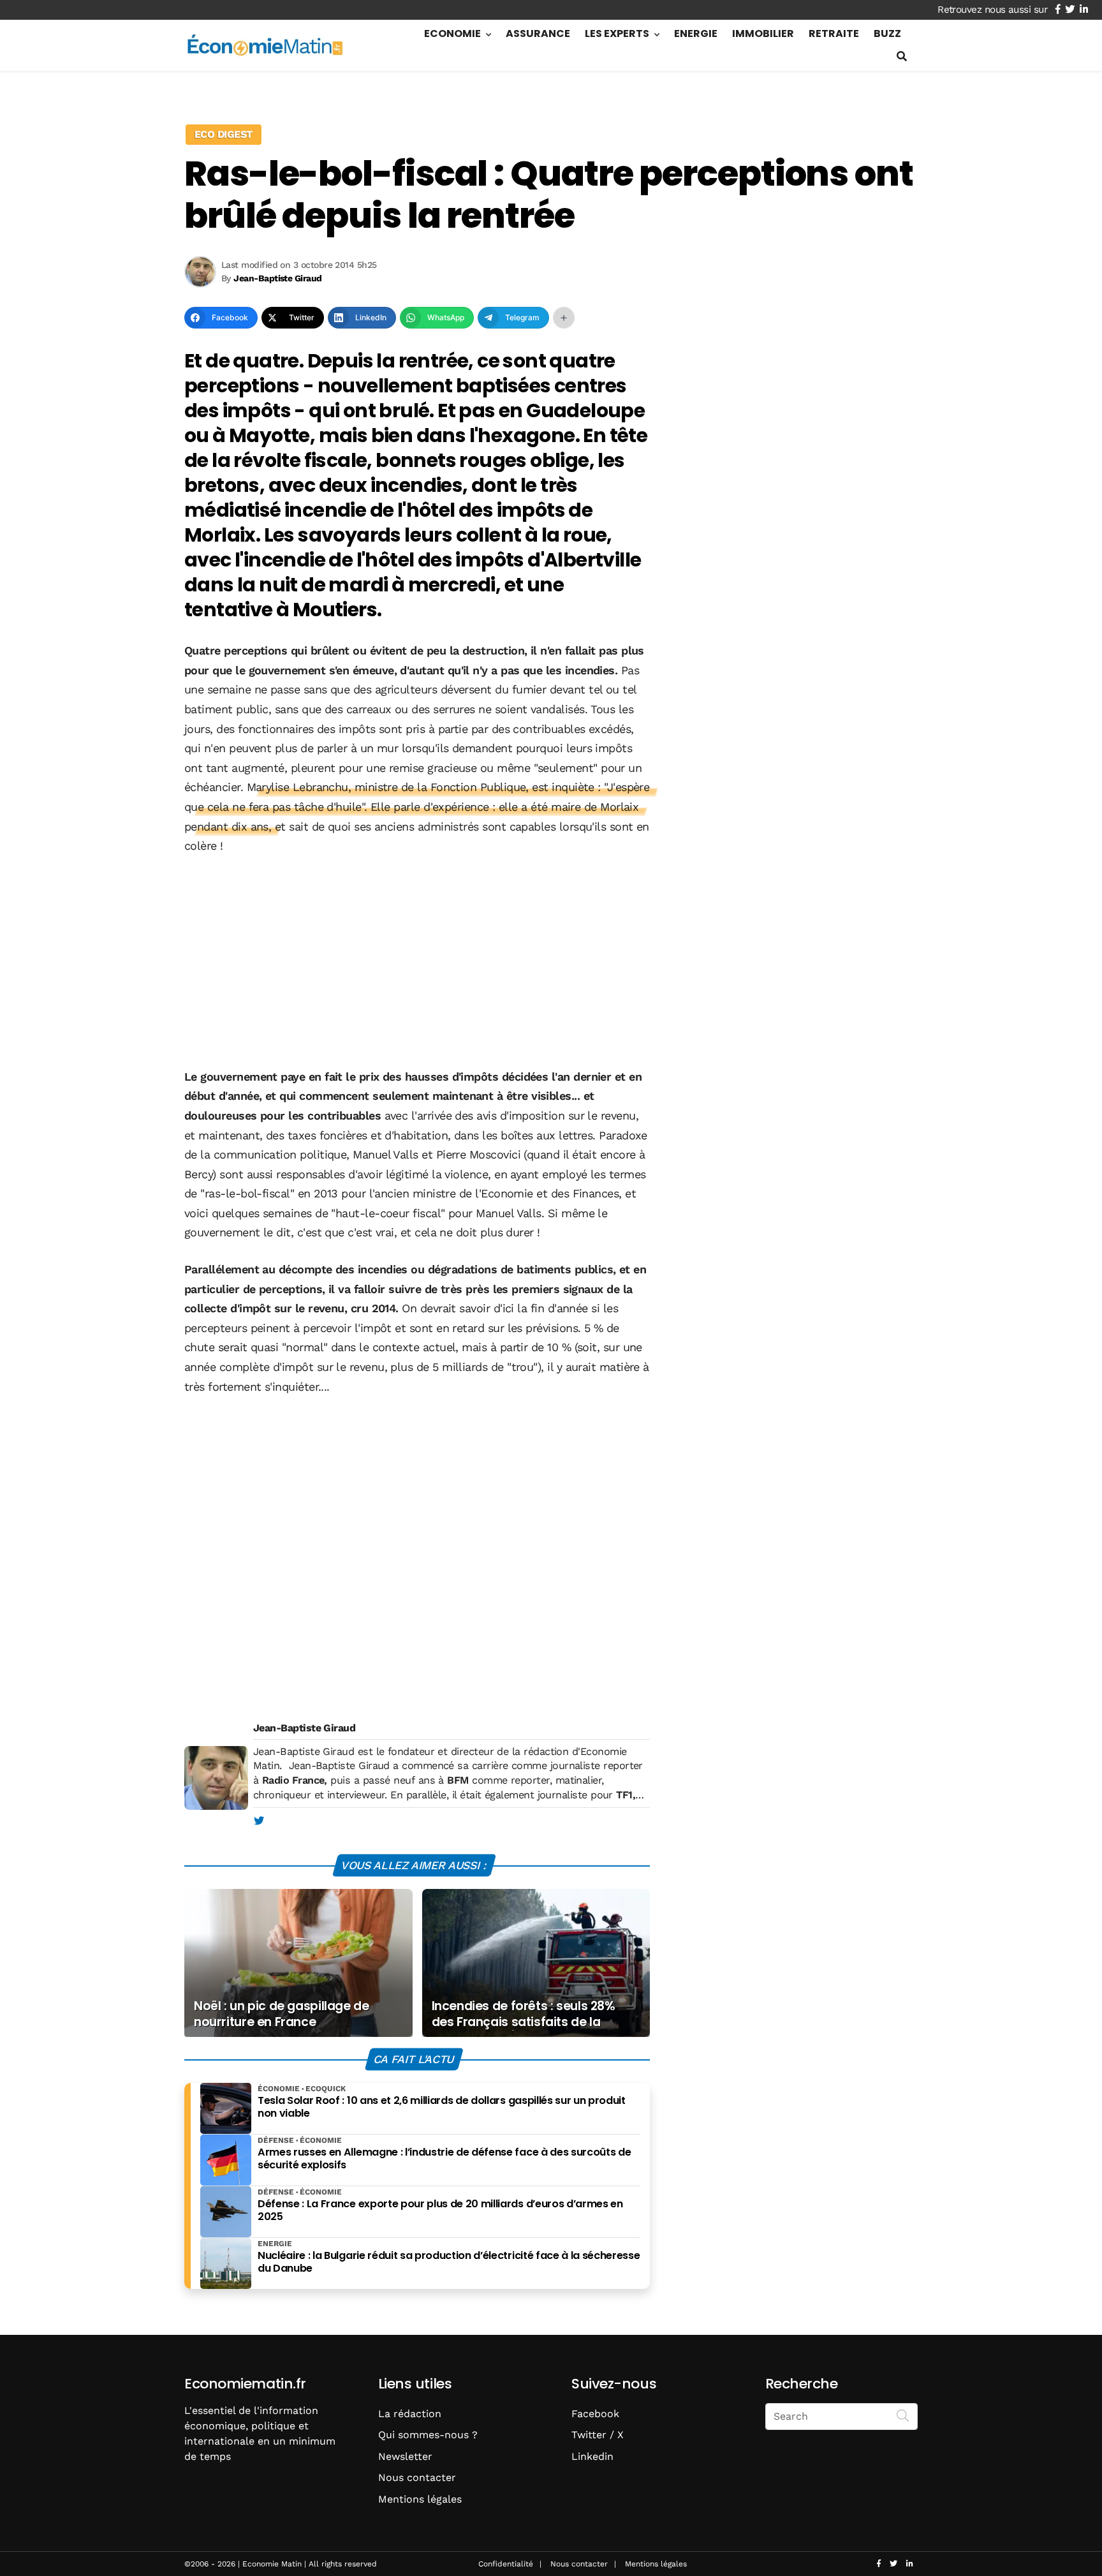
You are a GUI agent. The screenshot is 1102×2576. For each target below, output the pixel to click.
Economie (452, 33)
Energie (696, 33)
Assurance (538, 33)
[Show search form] (902, 56)
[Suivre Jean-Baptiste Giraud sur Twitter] (259, 1821)
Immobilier (763, 33)
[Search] (903, 2415)
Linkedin (592, 2456)
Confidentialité (506, 2564)
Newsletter (405, 2456)
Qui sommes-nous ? (428, 2435)
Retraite (834, 33)
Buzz (887, 33)
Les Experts (617, 33)
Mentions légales (420, 2499)
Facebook (595, 2414)
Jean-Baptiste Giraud (304, 1728)
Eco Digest (224, 134)
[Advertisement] (417, 963)
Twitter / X (598, 2435)
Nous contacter (417, 2477)
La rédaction (410, 2414)
